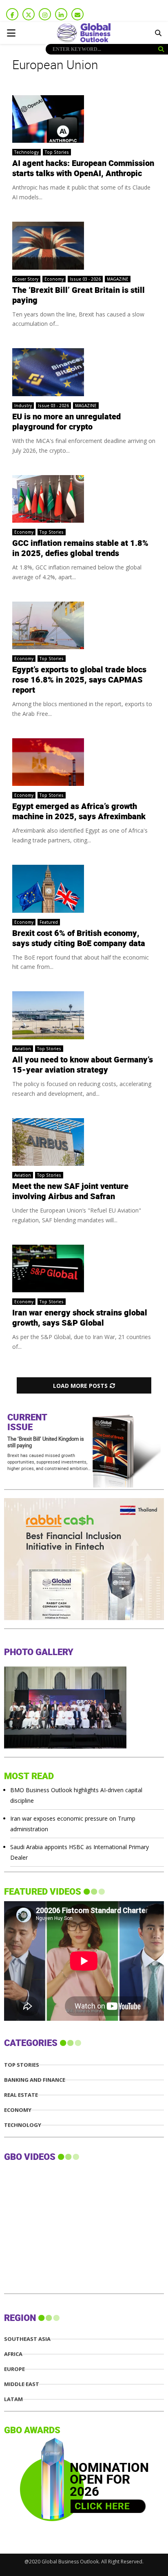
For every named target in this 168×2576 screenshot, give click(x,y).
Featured (49, 922)
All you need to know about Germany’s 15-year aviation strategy (83, 1065)
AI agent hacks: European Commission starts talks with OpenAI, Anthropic (83, 169)
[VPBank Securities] (65, 1618)
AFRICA (13, 2354)
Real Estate (21, 2095)
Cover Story (26, 279)
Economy (54, 279)
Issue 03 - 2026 (85, 279)
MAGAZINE (118, 279)
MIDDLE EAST (22, 2384)
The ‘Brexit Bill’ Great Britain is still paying (78, 296)
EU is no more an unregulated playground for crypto (66, 422)
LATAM (13, 2399)
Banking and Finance (35, 2080)
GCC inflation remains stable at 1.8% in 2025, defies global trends (80, 549)
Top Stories (57, 152)
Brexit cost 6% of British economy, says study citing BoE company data (79, 939)
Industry (23, 406)
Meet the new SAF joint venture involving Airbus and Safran (70, 1192)
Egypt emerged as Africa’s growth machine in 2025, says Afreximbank (79, 812)
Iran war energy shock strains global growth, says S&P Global (80, 1318)
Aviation (23, 1049)
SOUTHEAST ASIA (27, 2339)
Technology (27, 152)
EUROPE (14, 2369)
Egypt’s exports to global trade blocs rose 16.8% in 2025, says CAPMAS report (79, 680)
